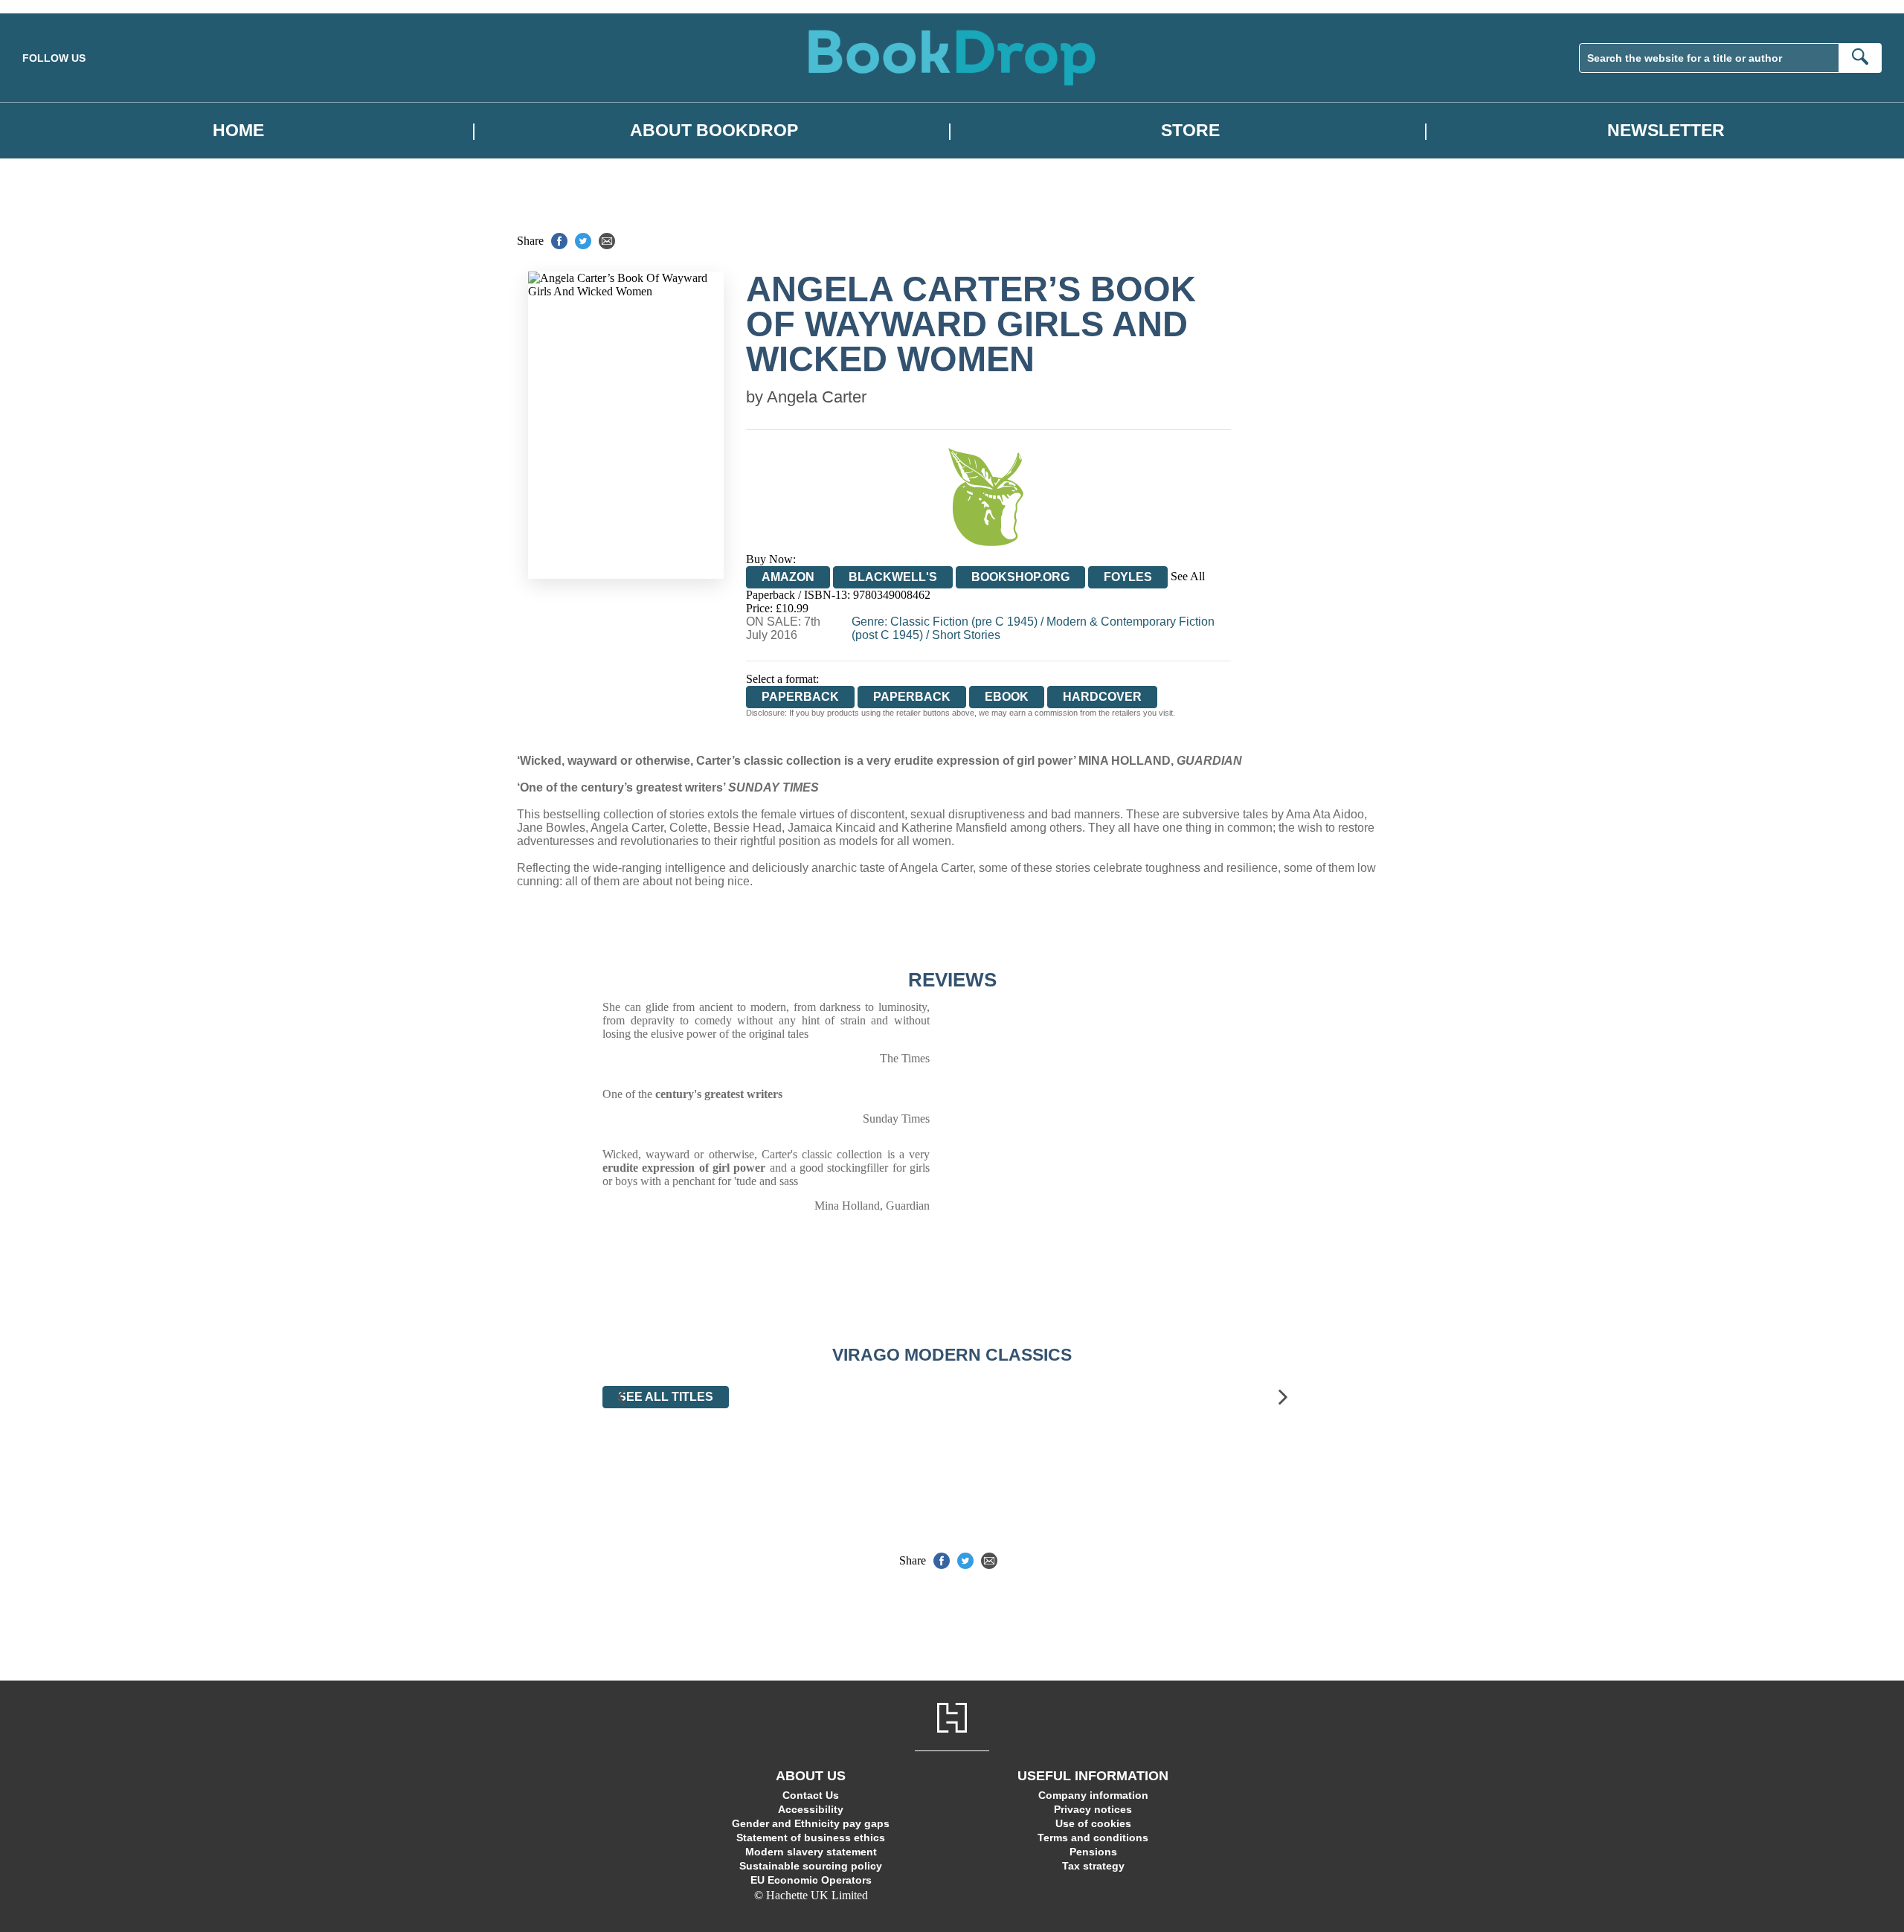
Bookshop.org (1020, 577)
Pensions (1093, 1852)
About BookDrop (714, 131)
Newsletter (1666, 131)
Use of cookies (1093, 1823)
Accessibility (811, 1809)
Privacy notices (1093, 1809)
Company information (1093, 1795)
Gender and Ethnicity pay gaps (811, 1823)
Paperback (912, 697)
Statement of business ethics (811, 1838)
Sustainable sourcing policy (811, 1866)
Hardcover (1102, 697)
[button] (621, 1397)
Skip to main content (48, 6)
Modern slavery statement (811, 1852)
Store (1190, 131)
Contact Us (811, 1795)
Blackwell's (893, 577)
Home (238, 131)
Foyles (1128, 577)
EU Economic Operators (811, 1880)
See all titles (666, 1397)
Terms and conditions (1093, 1838)
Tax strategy (1093, 1866)
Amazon (788, 577)
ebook (1007, 697)
